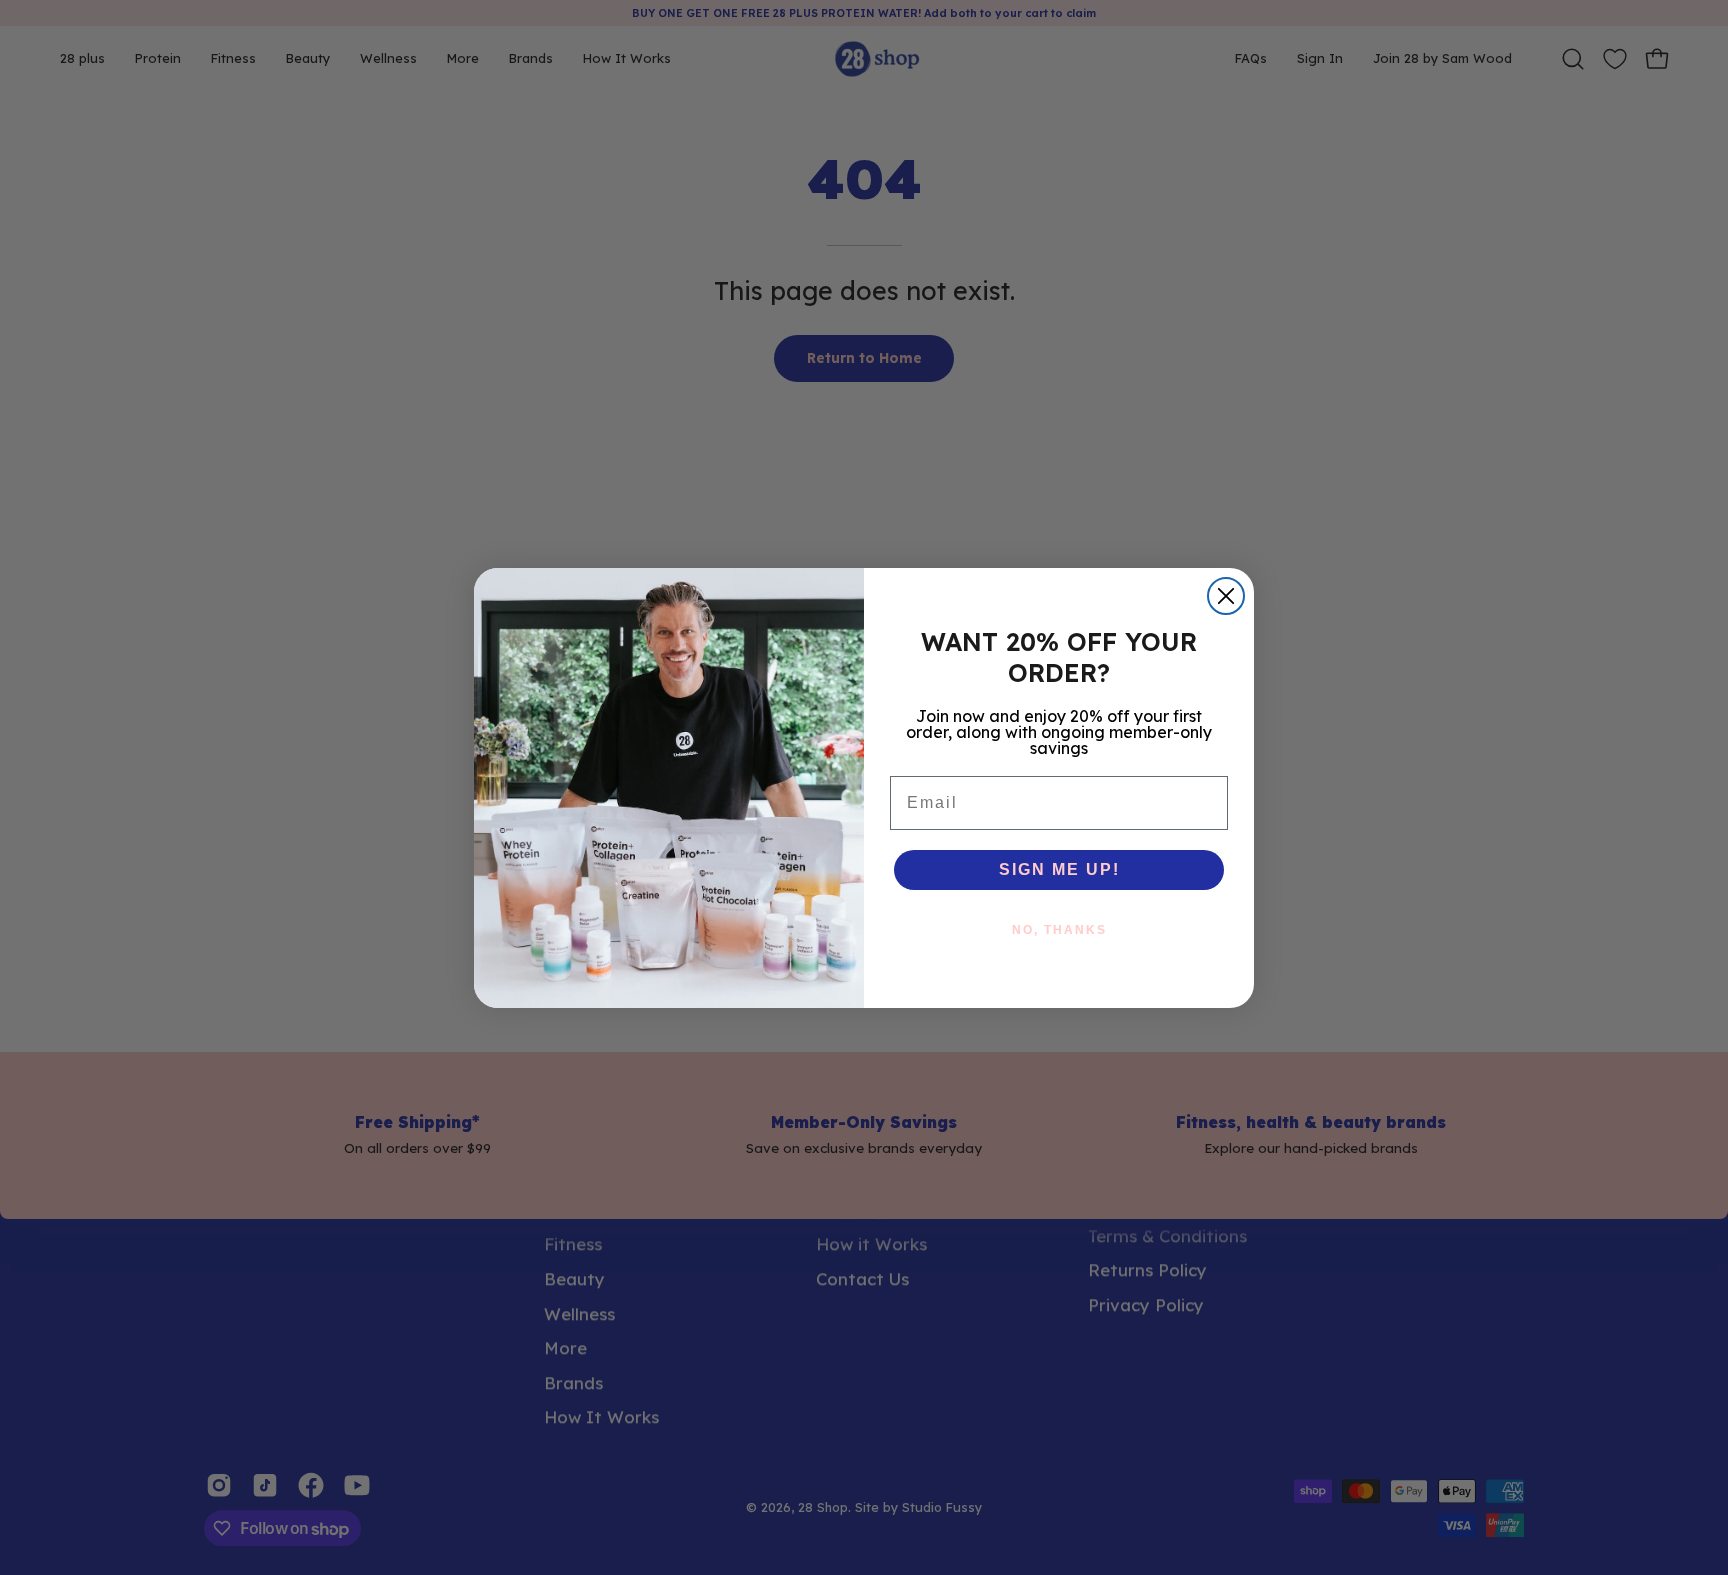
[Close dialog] (1226, 596)
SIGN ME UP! (1059, 869)
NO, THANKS (1059, 930)
